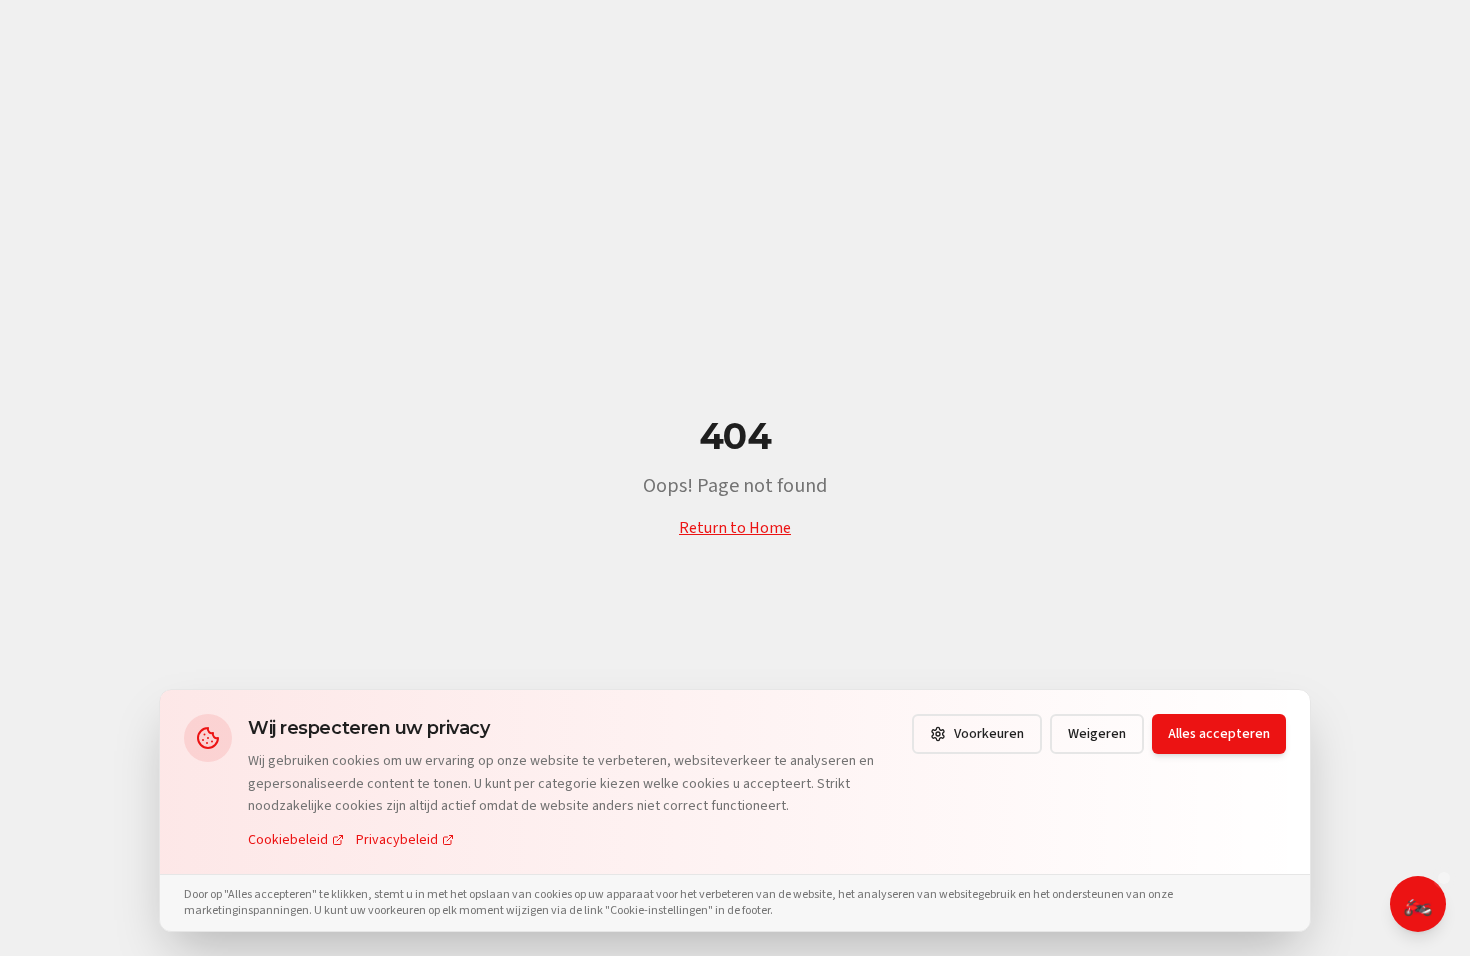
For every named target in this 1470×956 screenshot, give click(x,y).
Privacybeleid (397, 840)
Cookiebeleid (288, 840)
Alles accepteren (1219, 734)
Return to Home (735, 528)
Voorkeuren (989, 734)
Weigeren (1097, 734)
